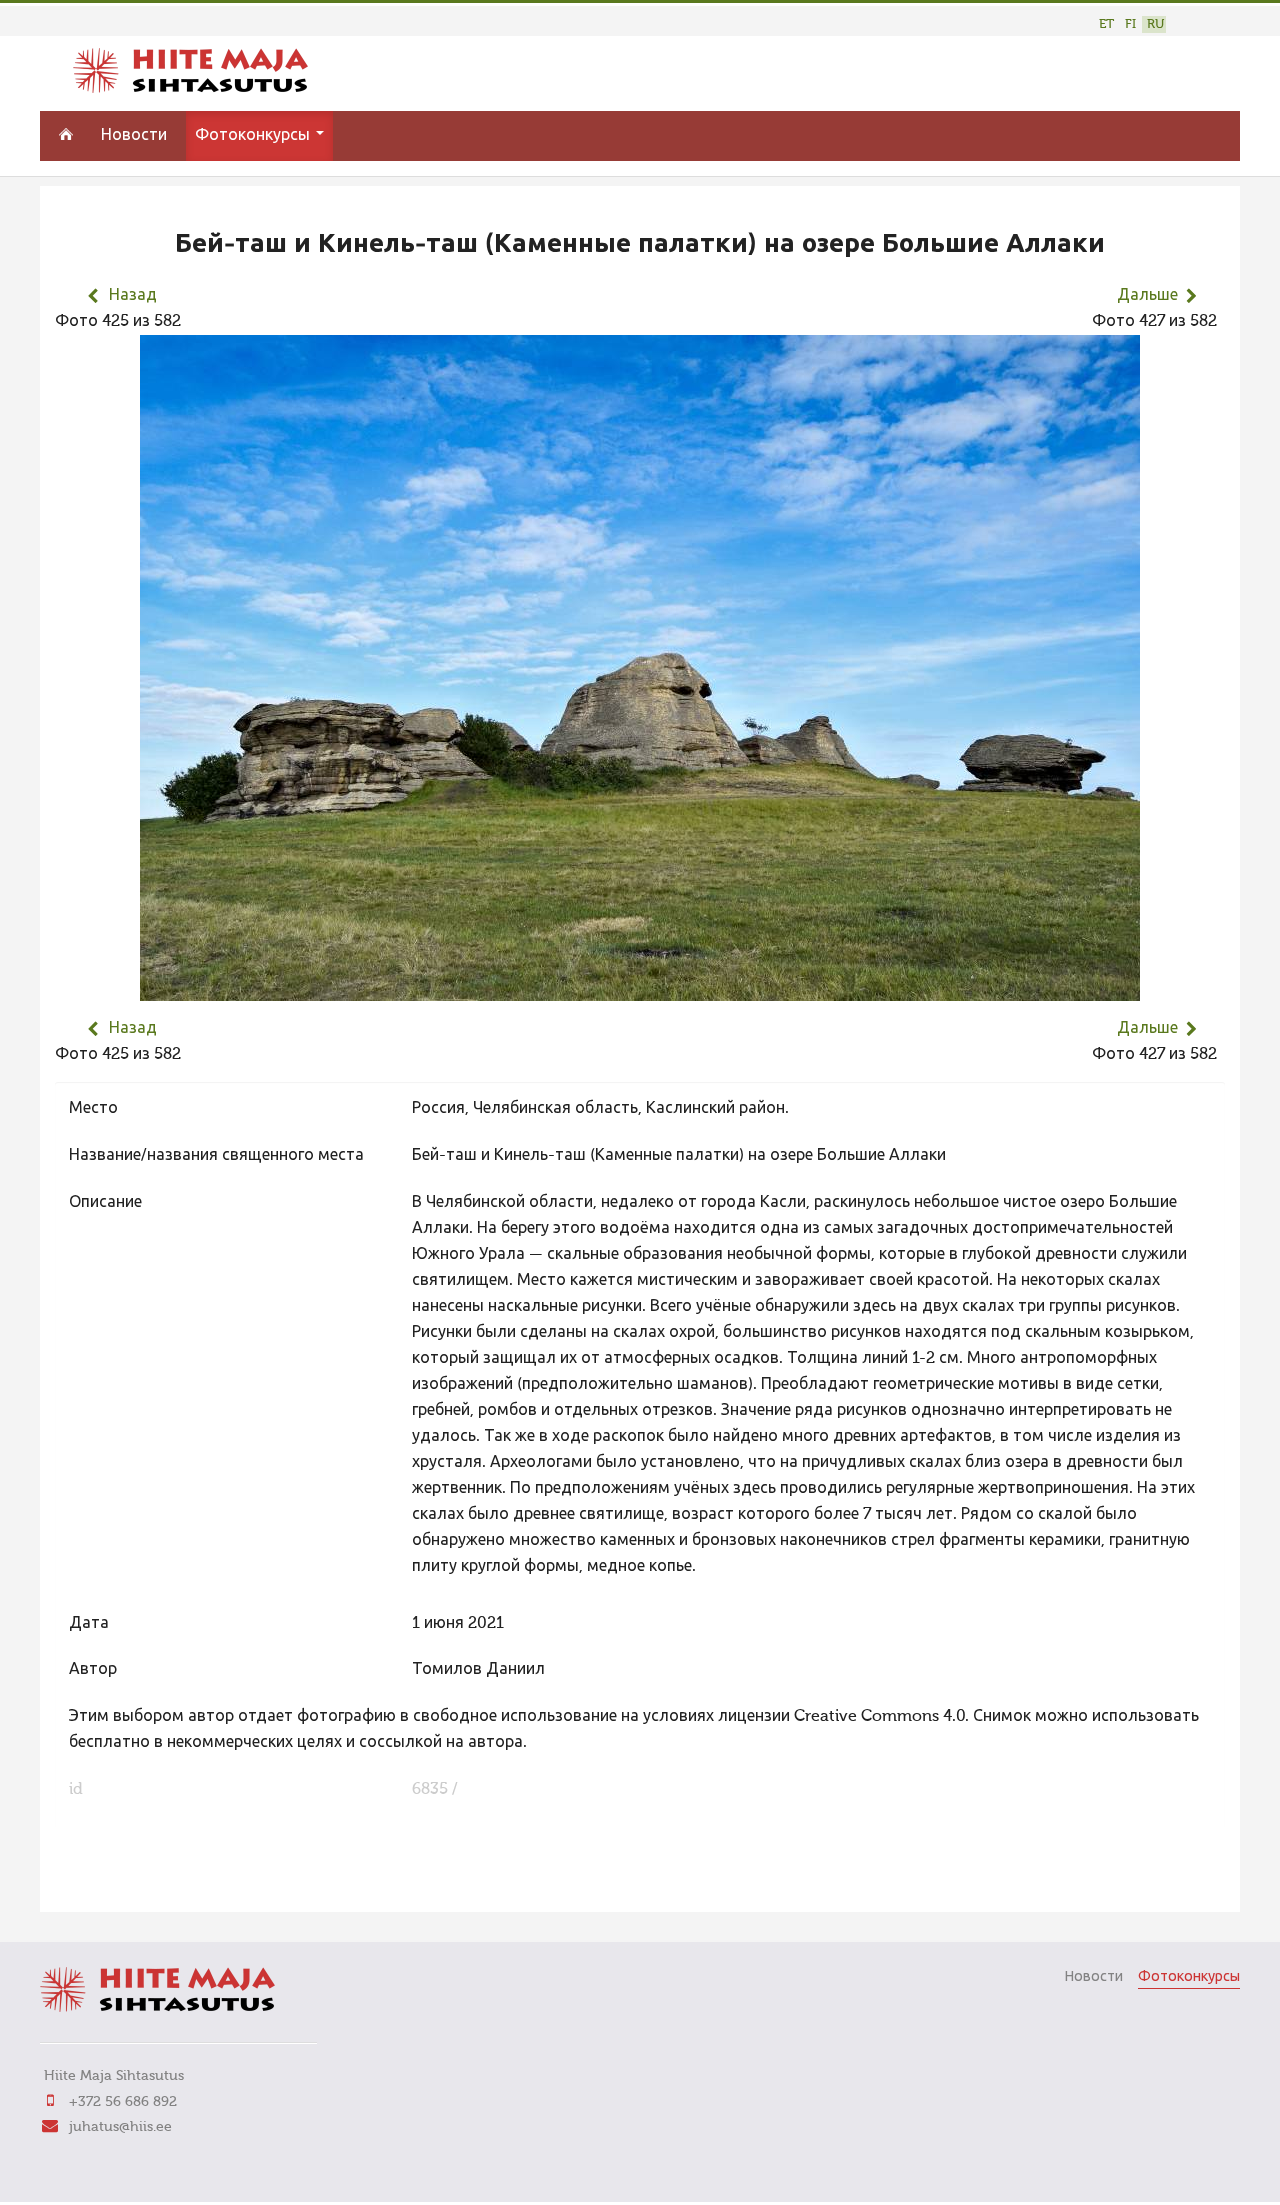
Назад (133, 296)
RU (1155, 24)
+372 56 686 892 (123, 2102)
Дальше (1147, 296)
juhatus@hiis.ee (120, 2127)
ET (1106, 24)
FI (1130, 24)
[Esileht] (190, 89)
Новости (134, 136)
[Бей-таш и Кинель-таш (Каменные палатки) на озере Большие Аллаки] (640, 988)
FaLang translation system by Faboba (125, 1884)
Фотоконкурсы (254, 136)
